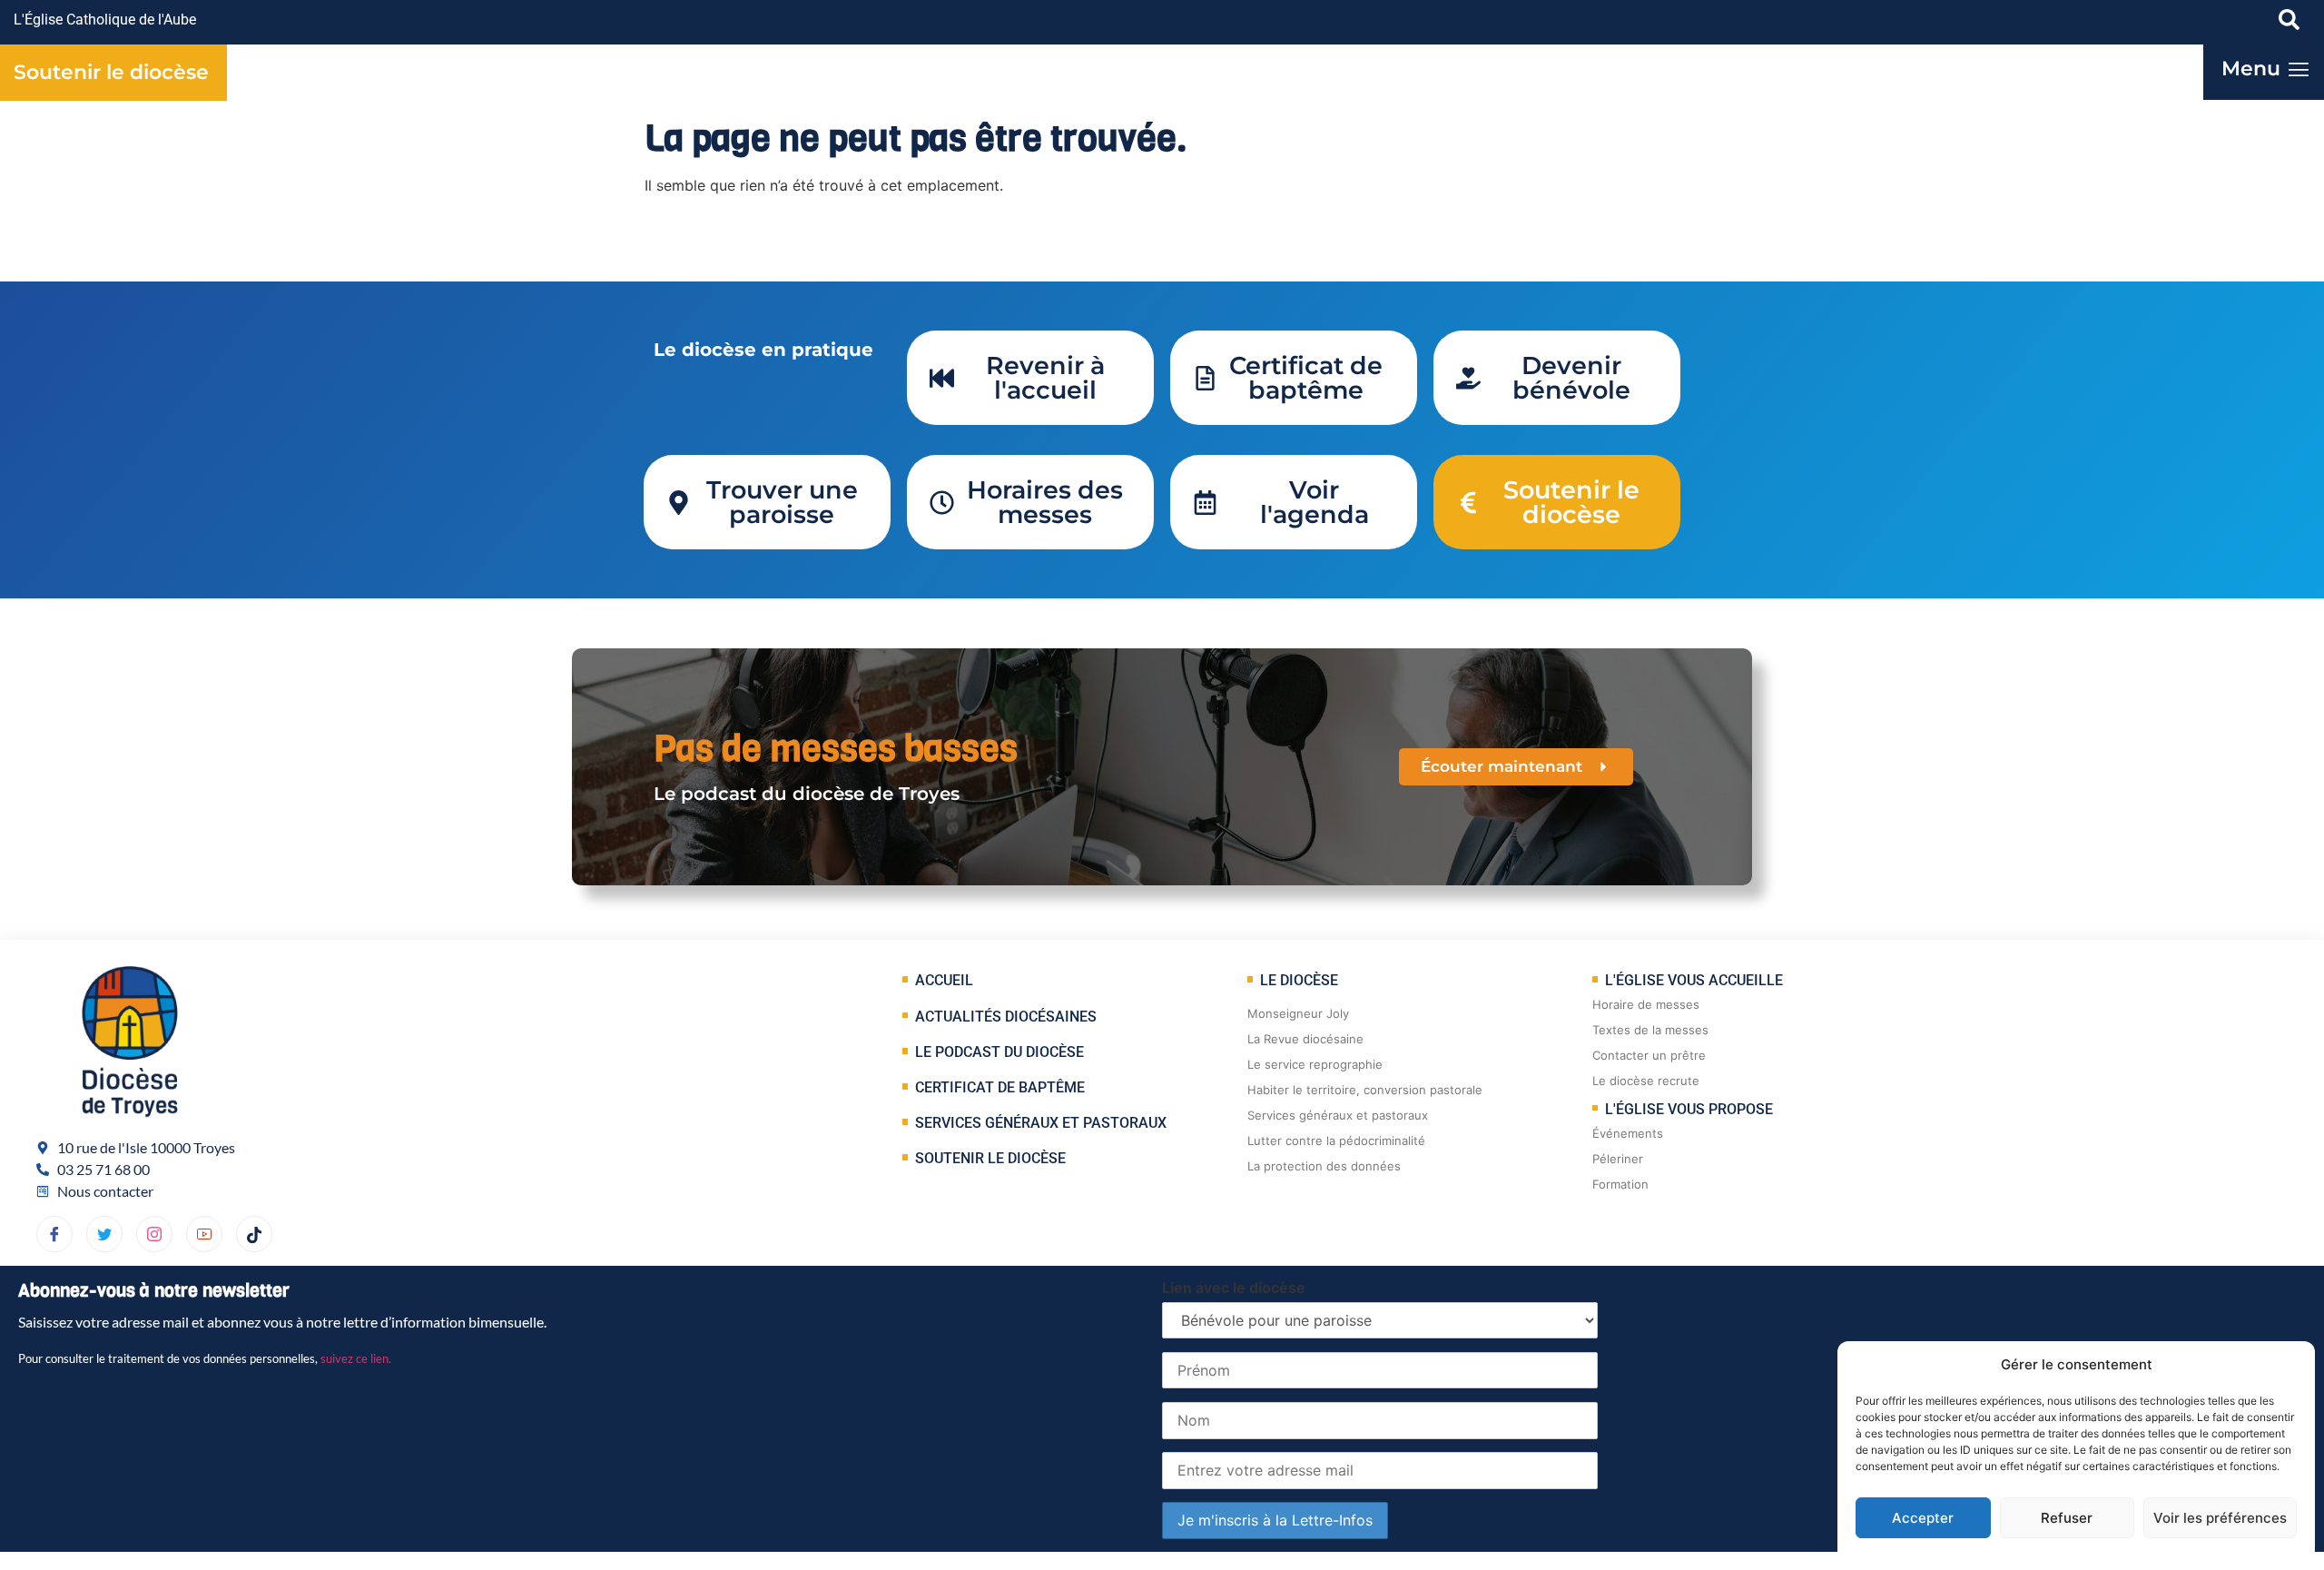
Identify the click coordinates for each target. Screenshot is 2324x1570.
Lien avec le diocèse (1234, 1288)
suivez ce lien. (356, 1358)
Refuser (2067, 1518)
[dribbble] (154, 1234)
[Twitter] (104, 1234)
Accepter (1923, 1518)
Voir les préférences (2220, 1518)
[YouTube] (204, 1234)
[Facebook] (54, 1234)
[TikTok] (254, 1234)
